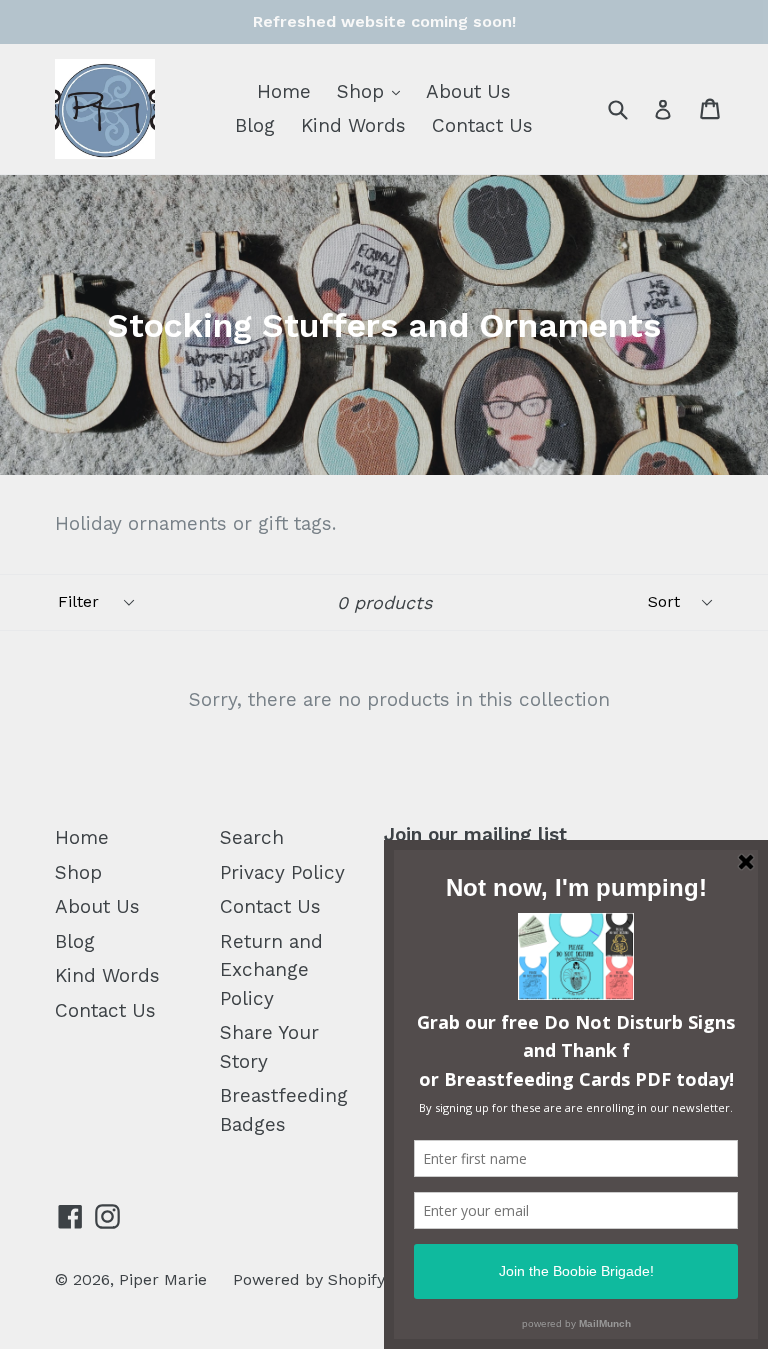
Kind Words (353, 125)
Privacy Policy (282, 872)
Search (252, 837)
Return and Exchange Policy (271, 970)
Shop (373, 91)
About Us (468, 91)
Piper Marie (163, 1279)
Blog (255, 125)
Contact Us (482, 125)
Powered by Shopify (309, 1279)
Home (284, 91)
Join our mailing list (475, 835)
